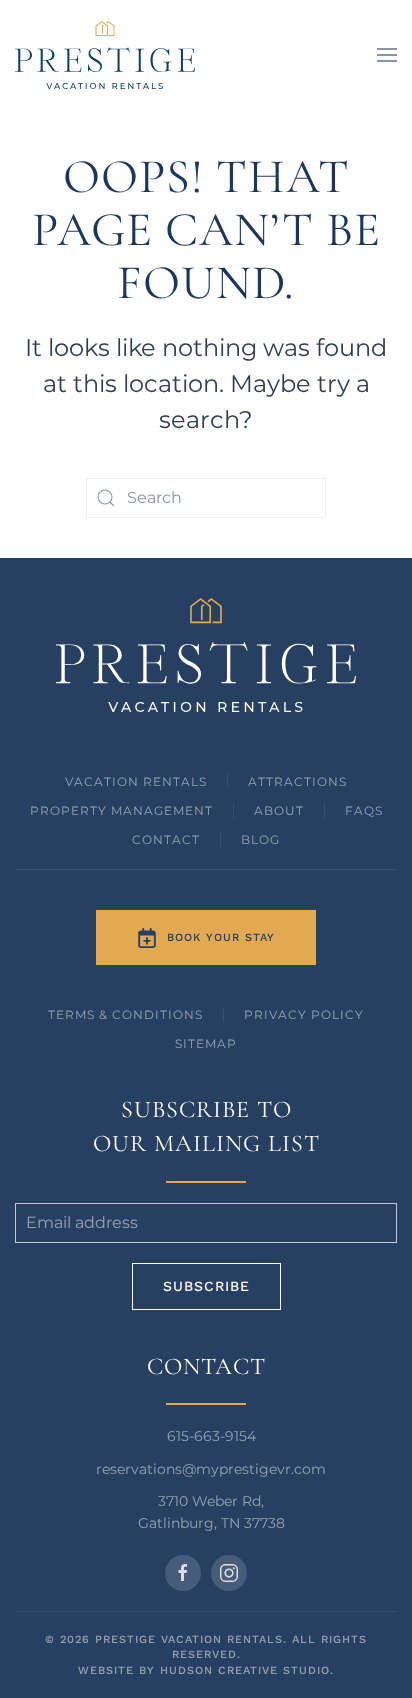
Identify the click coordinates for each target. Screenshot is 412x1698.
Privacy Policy (304, 1014)
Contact (166, 839)
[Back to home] (105, 55)
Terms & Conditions (125, 1014)
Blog (260, 839)
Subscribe (206, 1286)
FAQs (364, 810)
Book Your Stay (221, 937)
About (279, 810)
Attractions (297, 781)
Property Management (121, 810)
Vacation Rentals (136, 781)
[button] (387, 55)
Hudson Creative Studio (245, 1670)
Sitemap (206, 1043)
